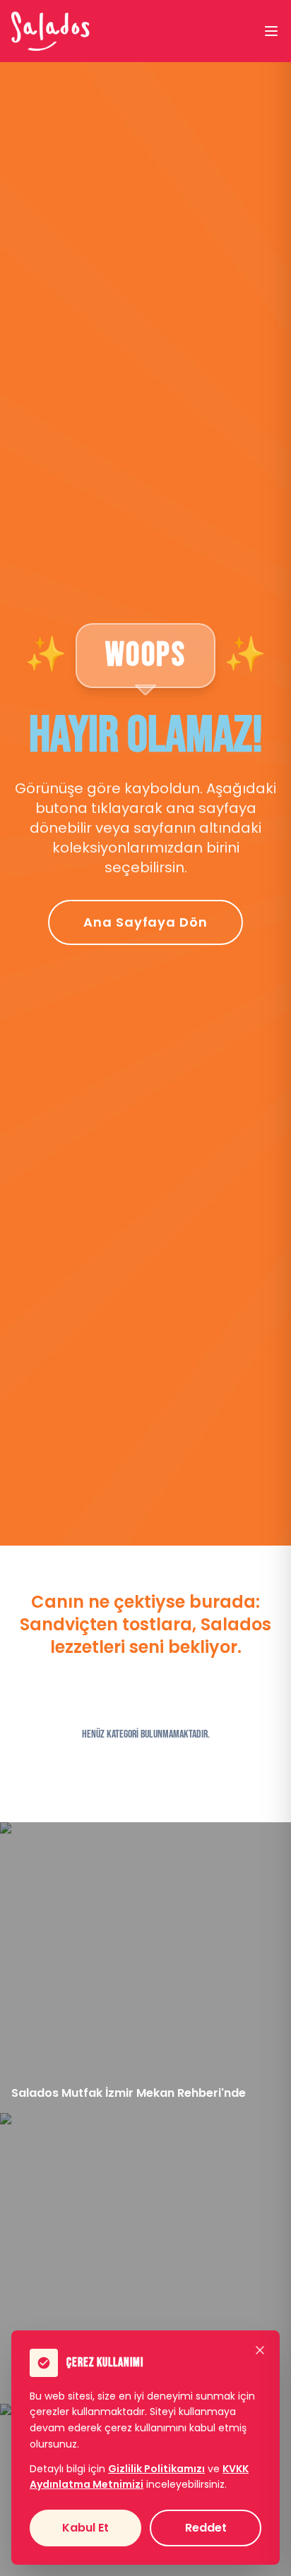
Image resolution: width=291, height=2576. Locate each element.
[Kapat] (260, 2350)
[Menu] (271, 31)
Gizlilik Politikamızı (156, 2469)
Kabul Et (85, 2528)
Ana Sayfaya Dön (145, 922)
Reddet (206, 2528)
